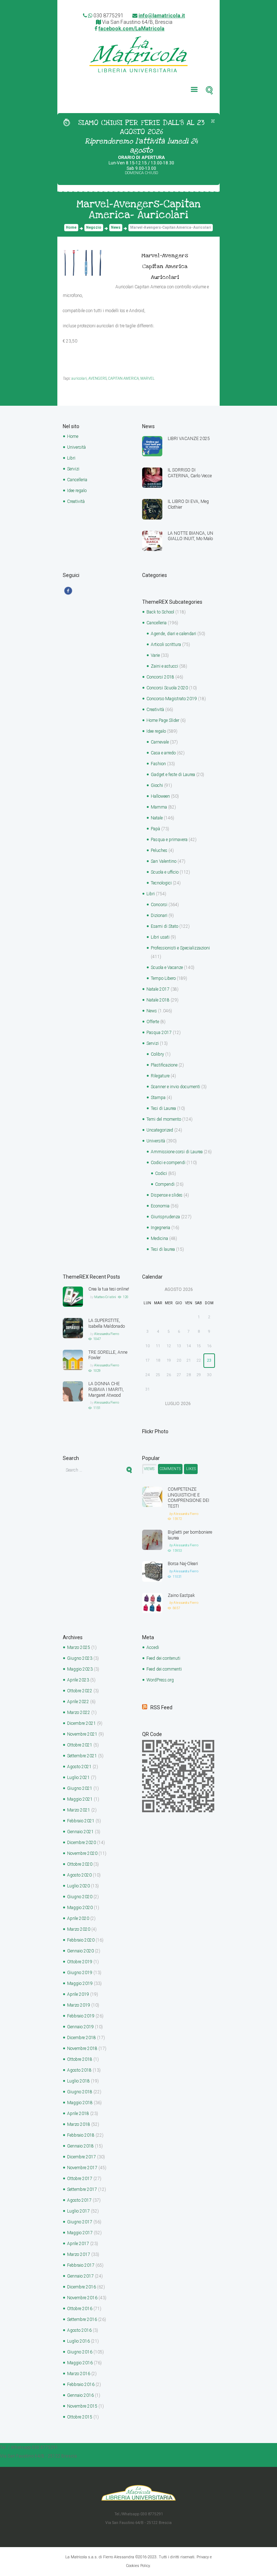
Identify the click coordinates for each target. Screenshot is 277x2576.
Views (149, 1469)
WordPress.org (160, 1680)
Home (71, 227)
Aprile (78, 1680)
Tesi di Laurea (163, 1108)
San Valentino (164, 861)
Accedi (153, 1647)
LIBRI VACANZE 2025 (189, 439)
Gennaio (80, 1832)
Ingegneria (161, 1228)
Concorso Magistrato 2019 (172, 699)
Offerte (153, 1022)
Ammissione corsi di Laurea (177, 1152)
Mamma (159, 807)
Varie (155, 655)
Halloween (160, 796)
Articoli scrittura (166, 645)
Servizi (73, 469)
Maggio (80, 1669)
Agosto (79, 1767)
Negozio (94, 227)
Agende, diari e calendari (173, 634)
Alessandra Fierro (107, 1334)
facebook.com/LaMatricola (131, 29)
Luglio (78, 1778)
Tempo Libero (163, 978)
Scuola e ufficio (165, 872)
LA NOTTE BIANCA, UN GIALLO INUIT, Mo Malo (190, 536)
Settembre (82, 1756)
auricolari (79, 378)
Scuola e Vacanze (167, 968)
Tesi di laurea (163, 1249)
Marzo (79, 1647)
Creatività (76, 501)
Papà (155, 829)
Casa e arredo (163, 753)
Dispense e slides (167, 1195)
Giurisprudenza (165, 1217)
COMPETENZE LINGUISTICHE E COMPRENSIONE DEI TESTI (188, 1498)
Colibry (157, 1054)
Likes (191, 1469)
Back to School (160, 612)
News (116, 227)
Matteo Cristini (105, 1297)
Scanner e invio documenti (175, 1087)
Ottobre (80, 1691)
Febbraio (81, 1821)
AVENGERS (98, 378)
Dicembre (82, 1723)
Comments (170, 1469)
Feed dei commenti (164, 1669)
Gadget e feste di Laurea (173, 775)
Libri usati (160, 937)
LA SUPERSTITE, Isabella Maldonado (107, 1323)
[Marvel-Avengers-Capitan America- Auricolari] (85, 263)
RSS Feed (161, 1707)
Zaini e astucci (164, 666)
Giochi (157, 785)
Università (76, 447)
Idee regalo (77, 491)
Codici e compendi (168, 1163)
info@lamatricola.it (162, 16)
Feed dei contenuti (163, 1658)
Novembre (82, 1734)
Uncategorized (160, 1130)
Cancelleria (77, 480)
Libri (71, 458)
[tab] (149, 1469)
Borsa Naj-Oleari (183, 1564)
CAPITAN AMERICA (124, 378)
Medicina (159, 1239)
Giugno (80, 1658)
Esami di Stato (164, 926)
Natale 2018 (158, 1000)
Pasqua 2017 (159, 1033)
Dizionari (159, 916)
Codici (161, 1173)
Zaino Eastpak (181, 1595)
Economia (160, 1206)
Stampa (158, 1098)
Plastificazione (164, 1065)
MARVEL (148, 378)
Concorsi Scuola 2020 (167, 688)
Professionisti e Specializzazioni (180, 948)
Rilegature (160, 1076)
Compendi (165, 1184)
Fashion (158, 764)
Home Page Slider (163, 720)
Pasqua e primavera (169, 840)
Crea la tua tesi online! (109, 1289)
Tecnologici (161, 883)
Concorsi (159, 905)
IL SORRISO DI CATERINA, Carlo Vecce (190, 473)
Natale (157, 818)
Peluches (159, 850)
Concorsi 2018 (160, 677)
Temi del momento (164, 1119)
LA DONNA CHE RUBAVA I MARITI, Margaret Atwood (106, 1390)
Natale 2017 (158, 989)
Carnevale (160, 742)
